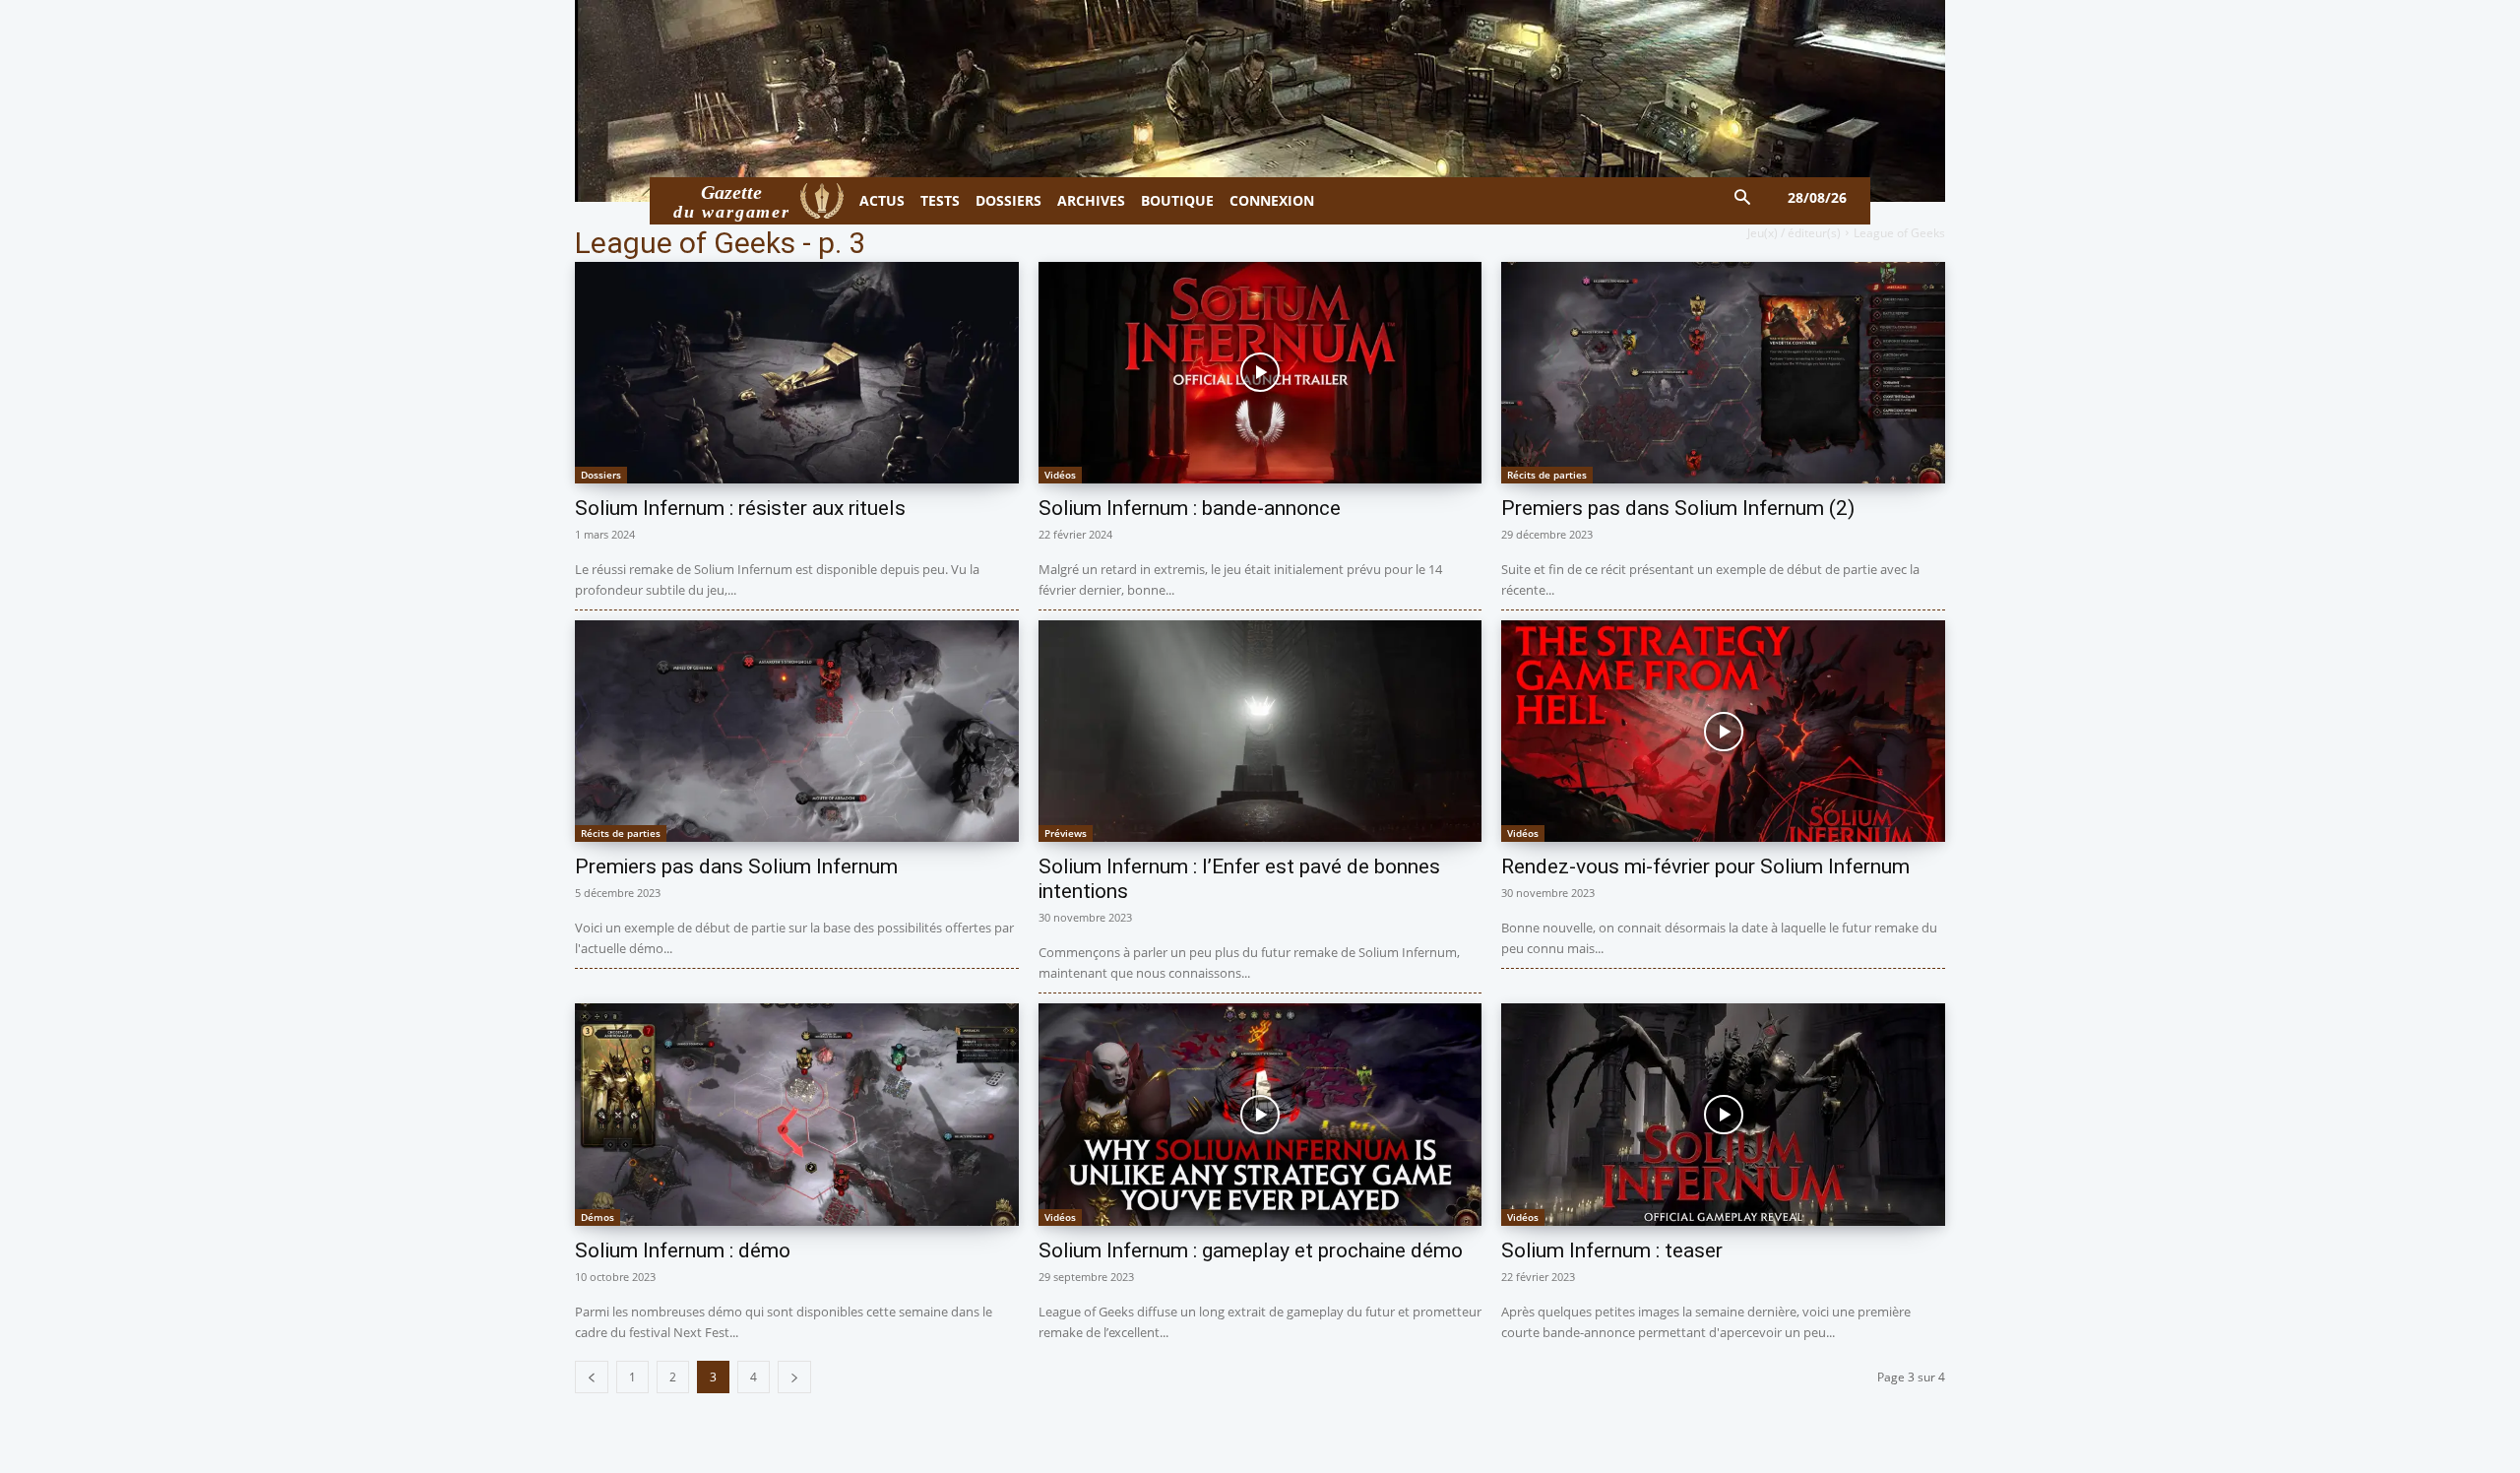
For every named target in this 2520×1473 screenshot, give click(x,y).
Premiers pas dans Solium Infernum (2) (1678, 508)
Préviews (1066, 833)
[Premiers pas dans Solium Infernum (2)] (1723, 373)
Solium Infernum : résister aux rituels (740, 508)
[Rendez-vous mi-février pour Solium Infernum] (1723, 731)
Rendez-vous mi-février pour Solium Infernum (1705, 866)
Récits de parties (1547, 475)
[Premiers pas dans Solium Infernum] (797, 731)
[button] (1743, 198)
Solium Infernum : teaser (1612, 1250)
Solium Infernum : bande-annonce (1190, 508)
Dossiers (601, 475)
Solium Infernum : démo (683, 1250)
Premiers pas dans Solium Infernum (736, 866)
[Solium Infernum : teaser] (1723, 1114)
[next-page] (794, 1377)
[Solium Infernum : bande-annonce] (1260, 373)
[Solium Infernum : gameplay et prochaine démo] (1260, 1114)
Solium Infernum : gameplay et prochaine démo (1251, 1250)
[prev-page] (592, 1377)
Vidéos (1060, 475)
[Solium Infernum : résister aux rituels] (797, 373)
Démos (598, 1217)
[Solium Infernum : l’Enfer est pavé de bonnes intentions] (1260, 731)
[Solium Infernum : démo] (797, 1114)
